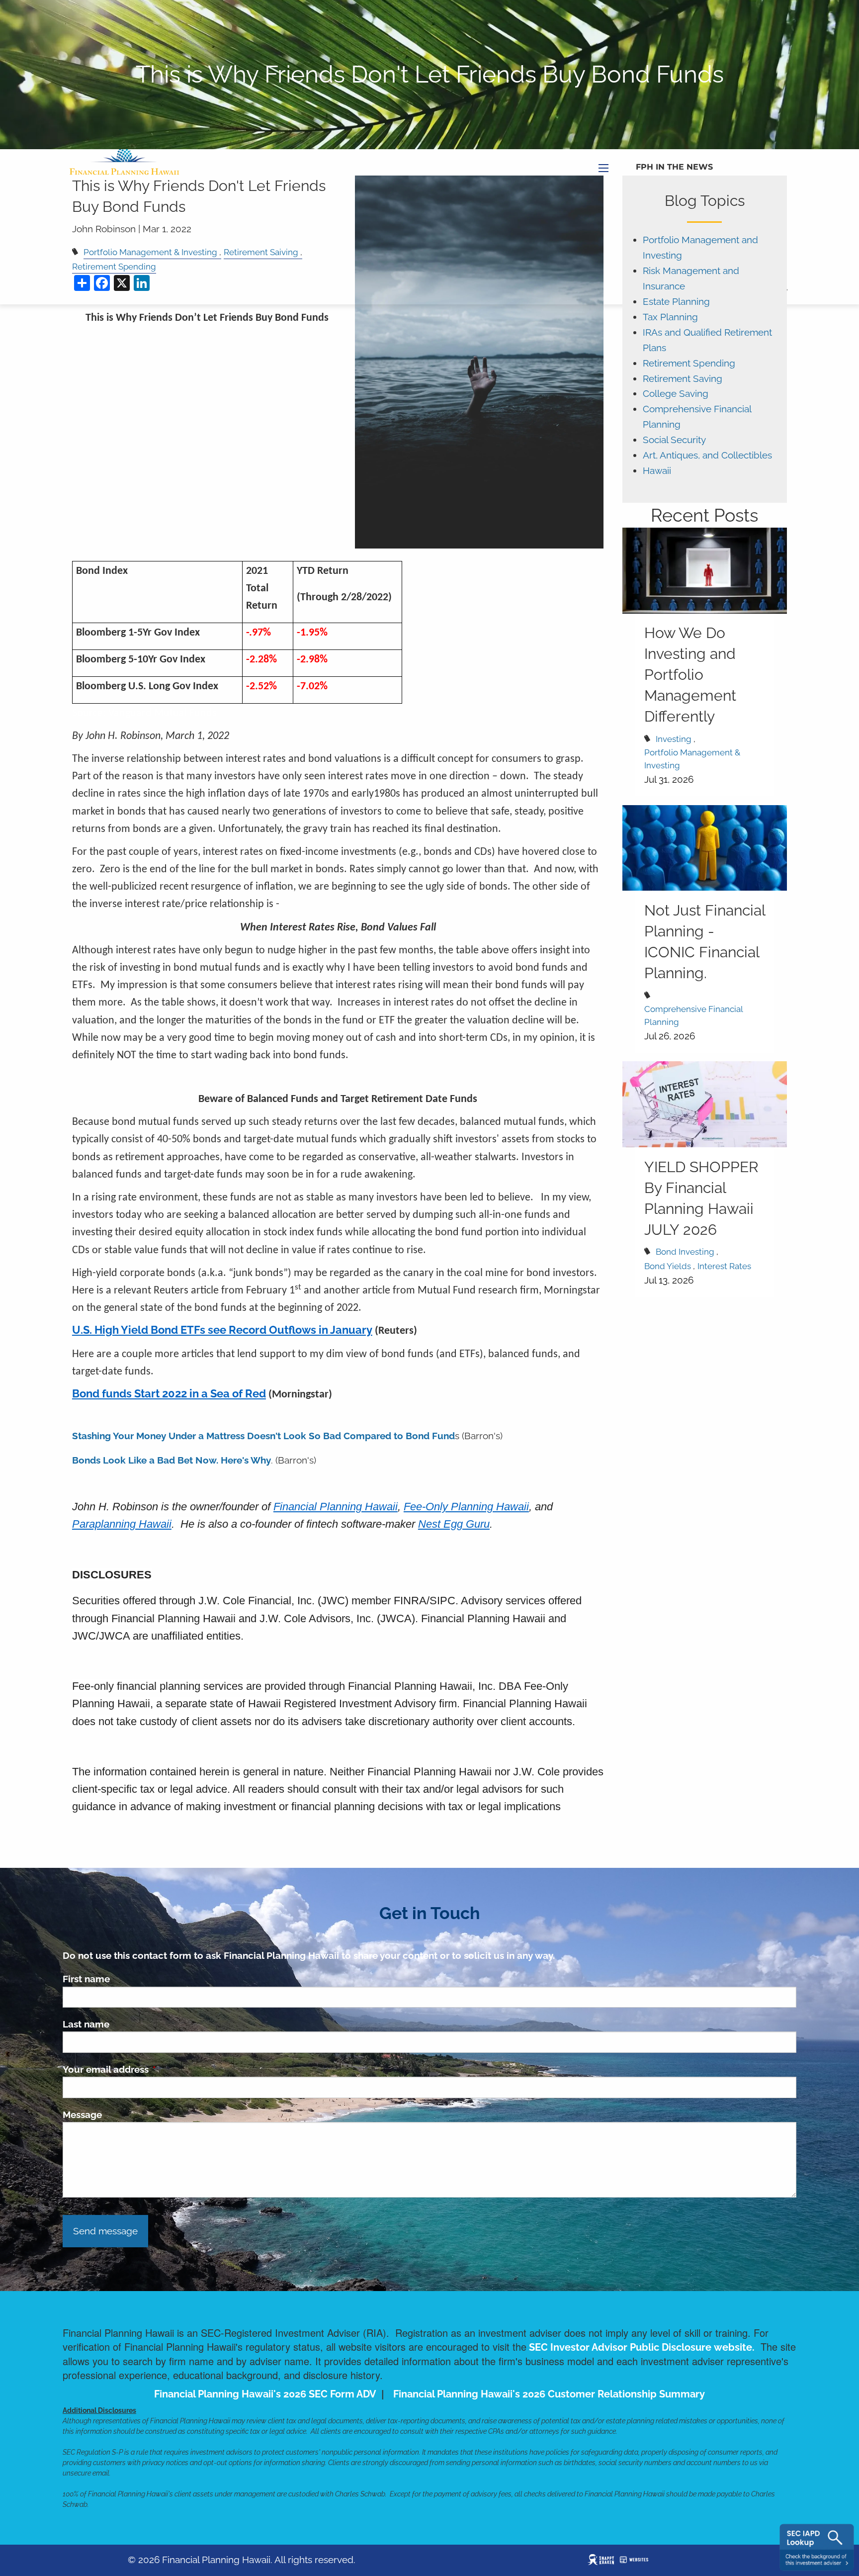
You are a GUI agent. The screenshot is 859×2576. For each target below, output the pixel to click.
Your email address (153, 2069)
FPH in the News (674, 167)
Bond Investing (685, 1252)
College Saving (676, 394)
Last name (86, 2024)
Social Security (674, 440)
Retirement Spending (689, 363)
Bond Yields (668, 1266)
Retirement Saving (683, 379)
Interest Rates (724, 1266)
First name (86, 1979)
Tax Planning (670, 317)
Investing (674, 739)
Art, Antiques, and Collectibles (707, 455)
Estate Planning (676, 302)
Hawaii (657, 471)
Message (82, 2115)
